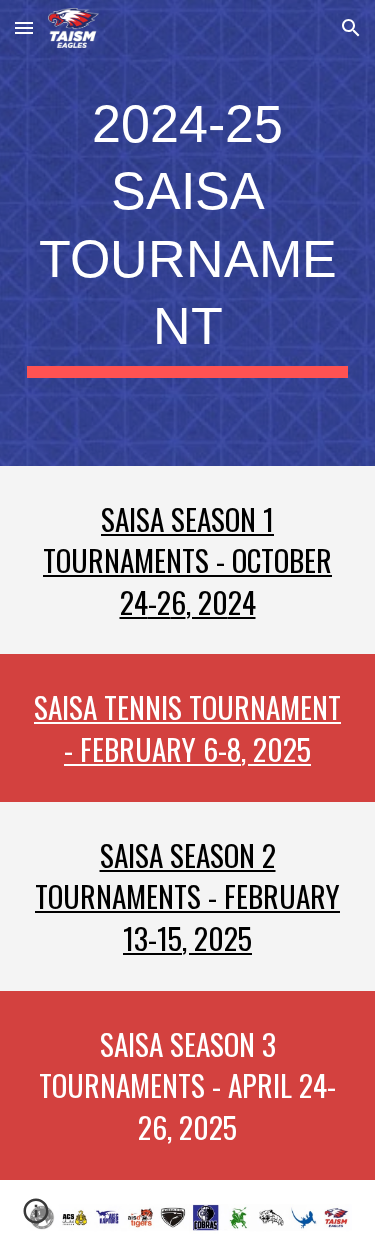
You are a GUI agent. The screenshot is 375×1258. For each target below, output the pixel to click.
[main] (188, 233)
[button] (24, 27)
